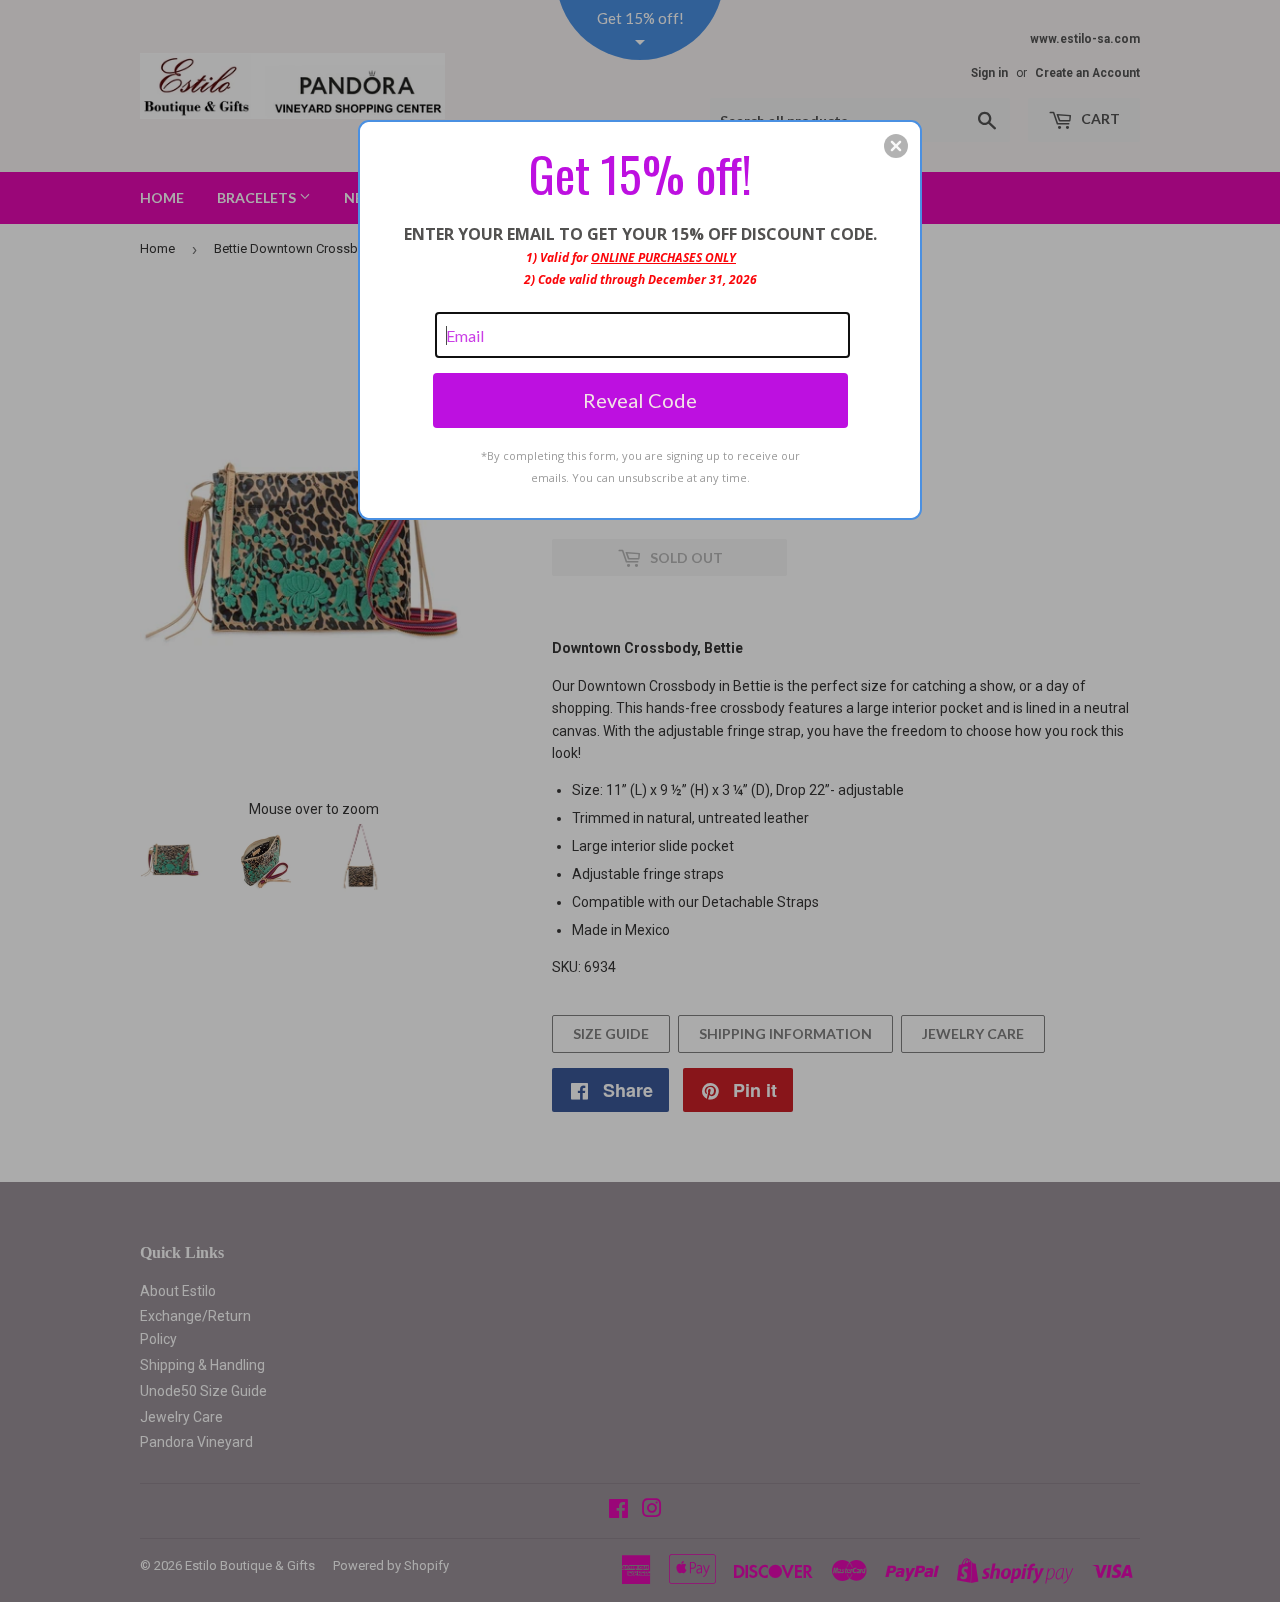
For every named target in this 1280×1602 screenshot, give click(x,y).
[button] (896, 146)
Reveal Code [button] (640, 400)
